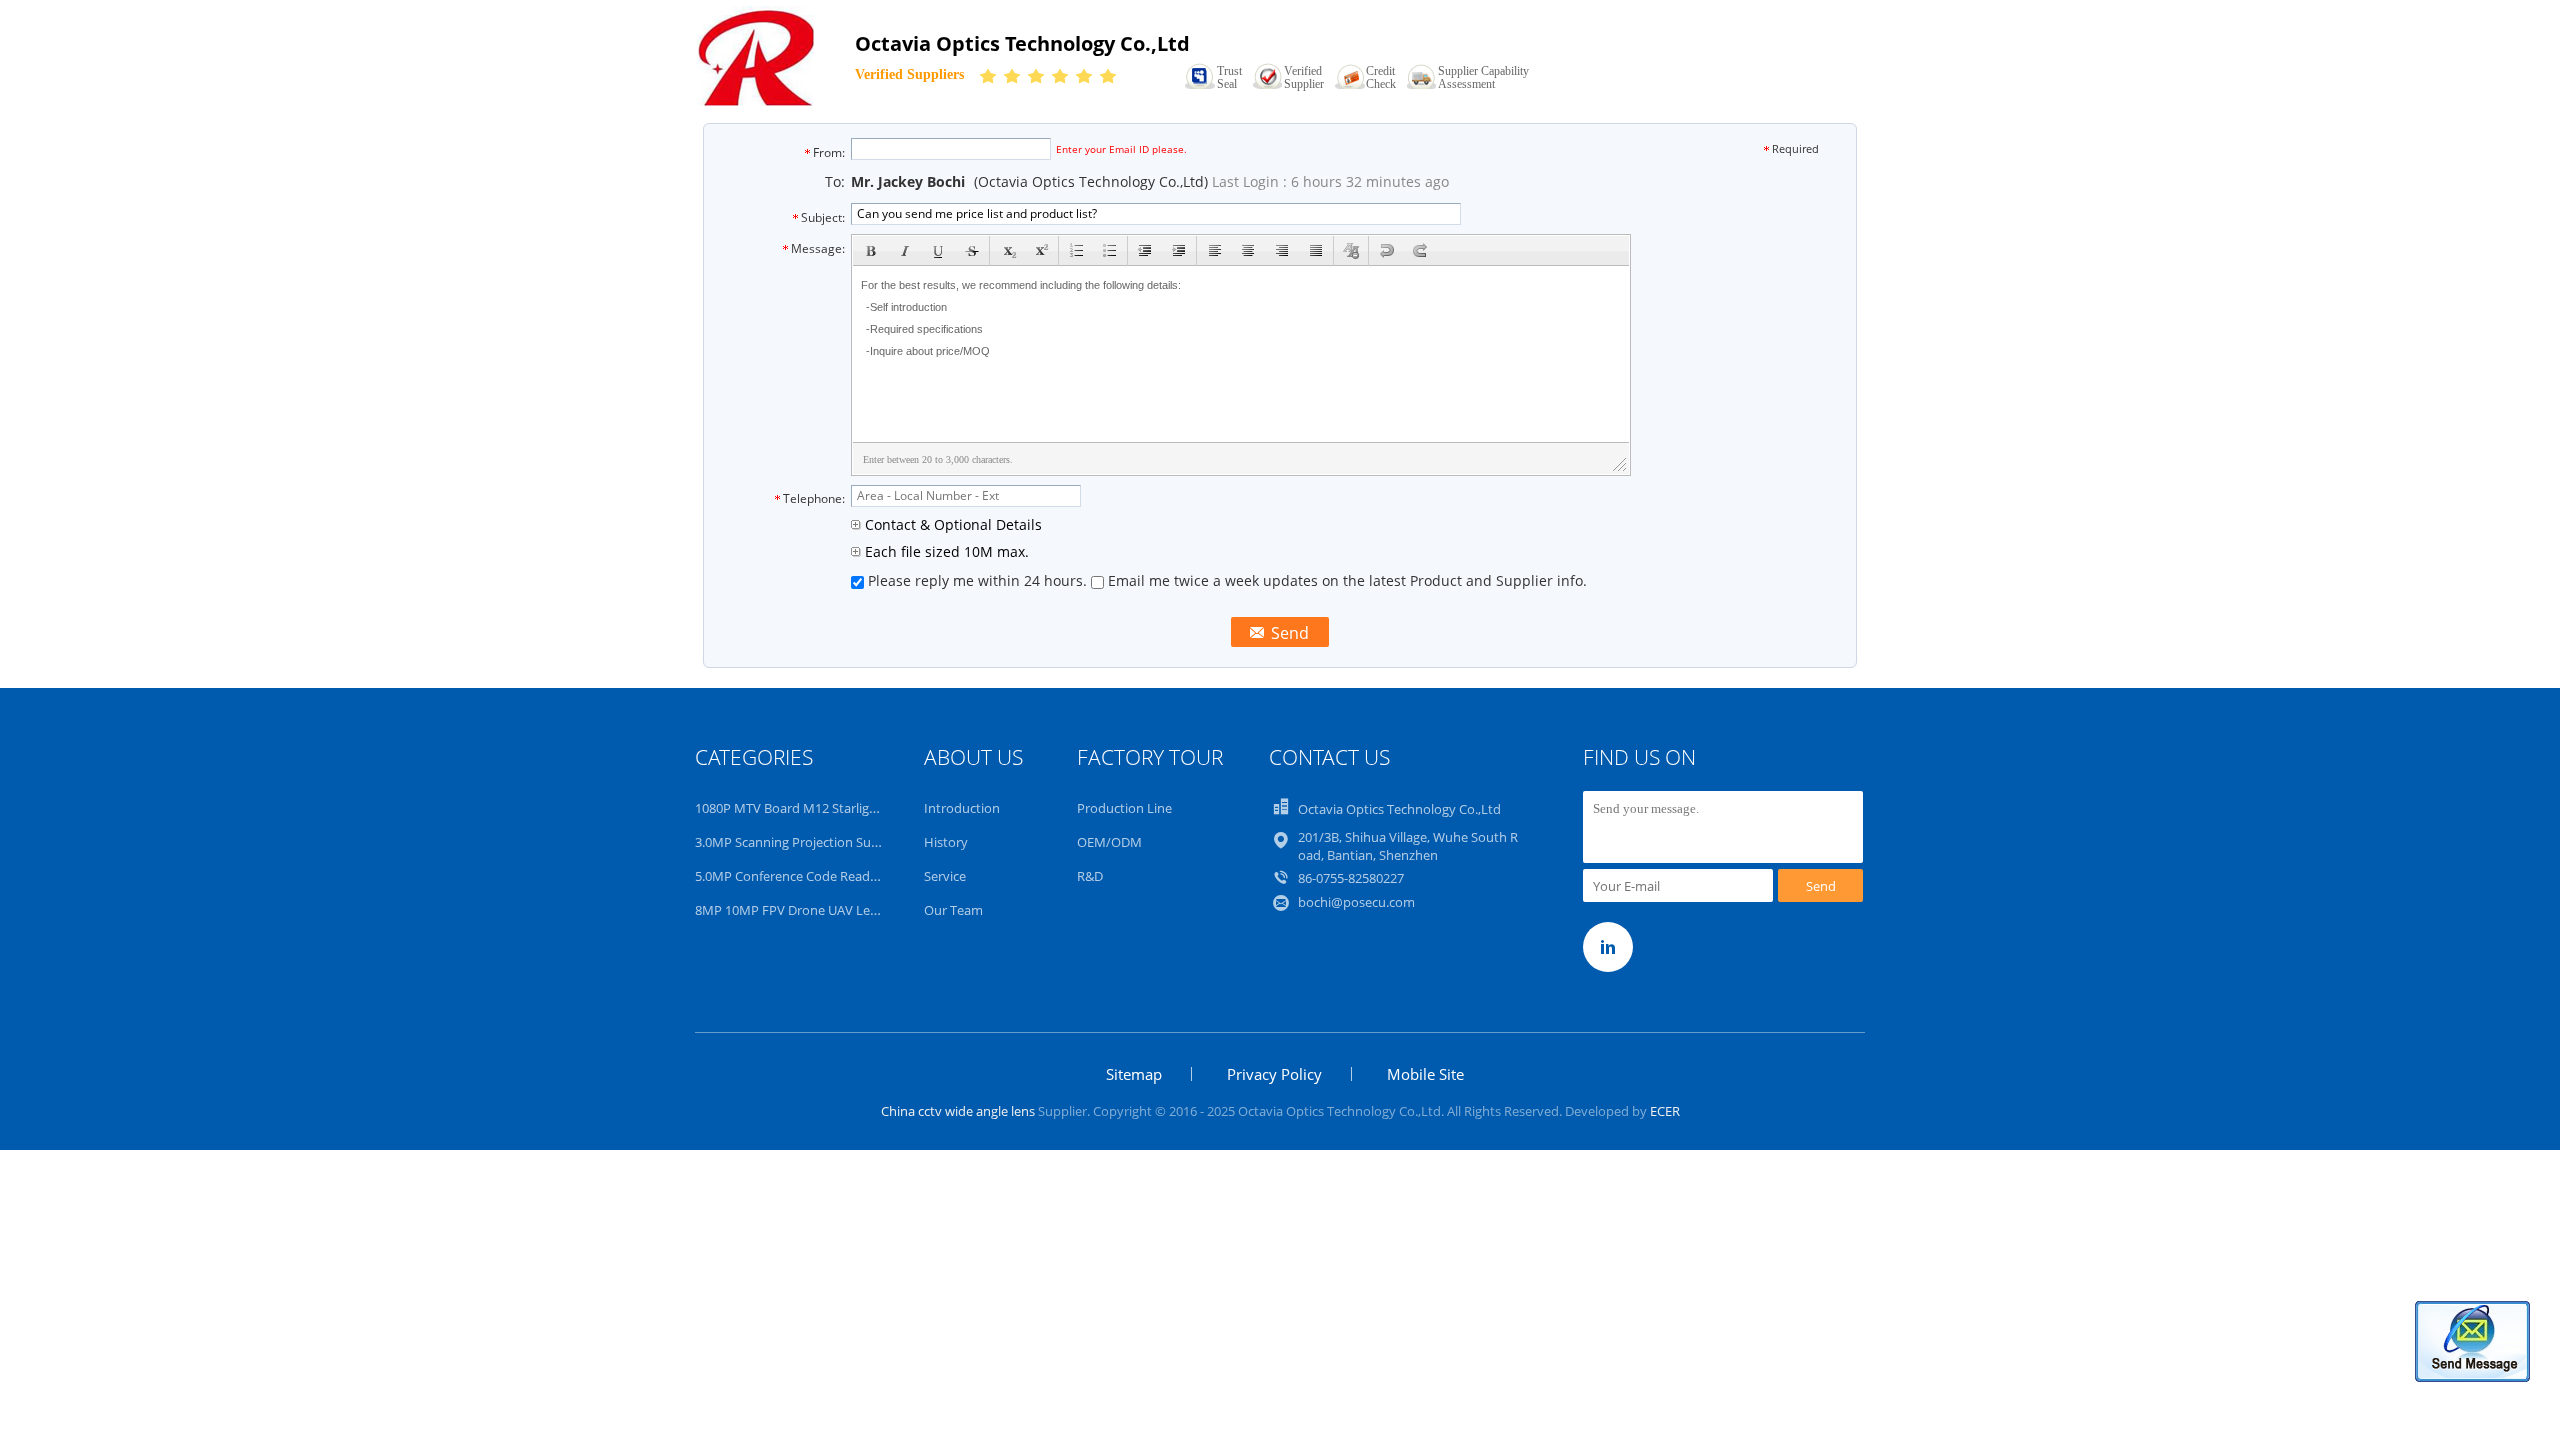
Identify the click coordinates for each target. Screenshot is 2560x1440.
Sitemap (1134, 1074)
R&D (1090, 876)
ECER (1665, 1111)
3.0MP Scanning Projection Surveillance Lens (826, 842)
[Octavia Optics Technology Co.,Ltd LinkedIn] (1608, 947)
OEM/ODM (1109, 842)
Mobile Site (1425, 1074)
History (946, 842)
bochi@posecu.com (1356, 902)
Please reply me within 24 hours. (977, 580)
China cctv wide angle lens (958, 1111)
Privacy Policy (1274, 1074)
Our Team (953, 910)
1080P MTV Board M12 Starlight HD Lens (815, 808)
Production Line (1124, 808)
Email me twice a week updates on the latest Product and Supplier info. (1345, 580)
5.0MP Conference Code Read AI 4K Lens (814, 876)
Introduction (962, 808)
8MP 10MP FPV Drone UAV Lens (789, 910)
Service (945, 876)
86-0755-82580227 (1351, 878)
